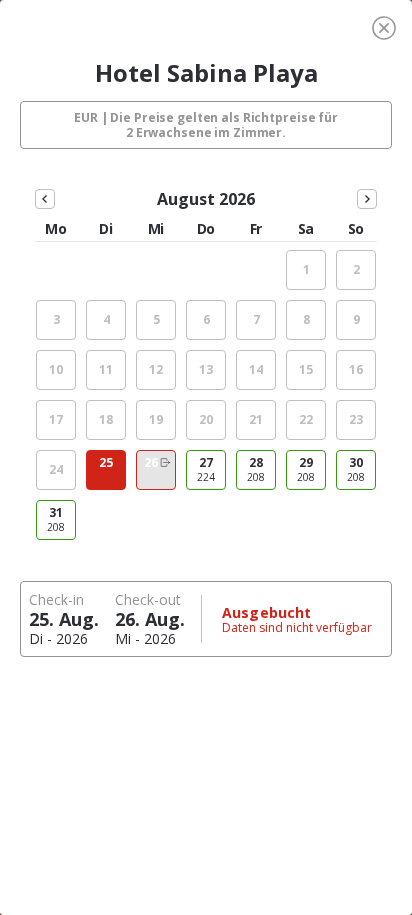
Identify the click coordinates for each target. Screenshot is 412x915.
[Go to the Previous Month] (45, 199)
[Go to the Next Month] (367, 199)
